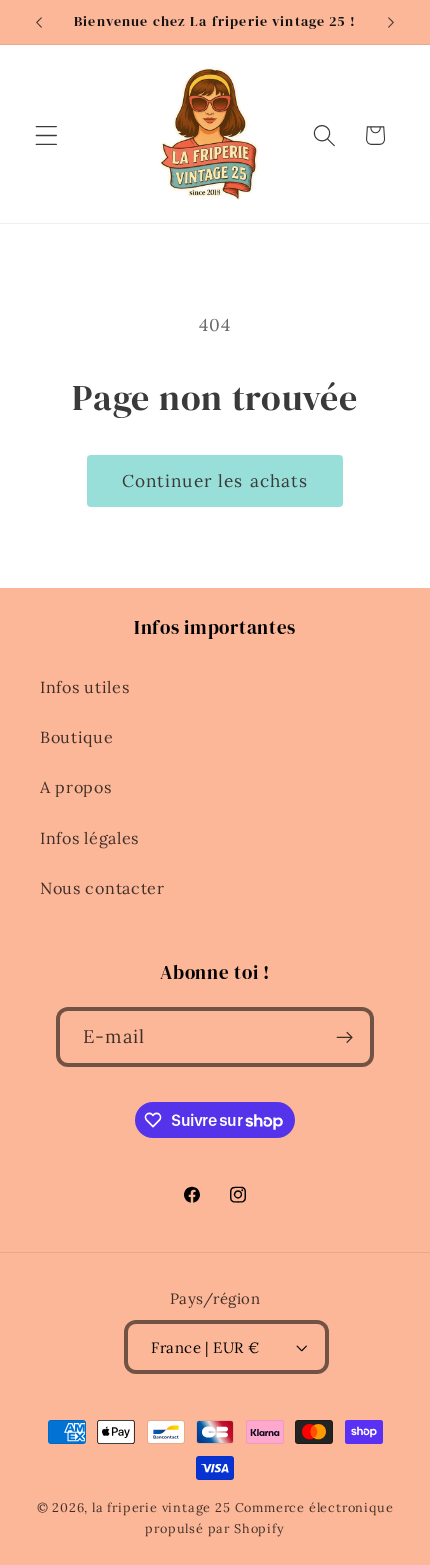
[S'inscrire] (344, 1037)
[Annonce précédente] (39, 22)
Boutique (77, 737)
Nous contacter (102, 888)
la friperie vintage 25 (161, 1507)
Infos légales (89, 838)
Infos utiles (84, 687)
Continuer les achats (215, 481)
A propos (76, 787)
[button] (46, 135)
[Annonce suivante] (391, 22)
